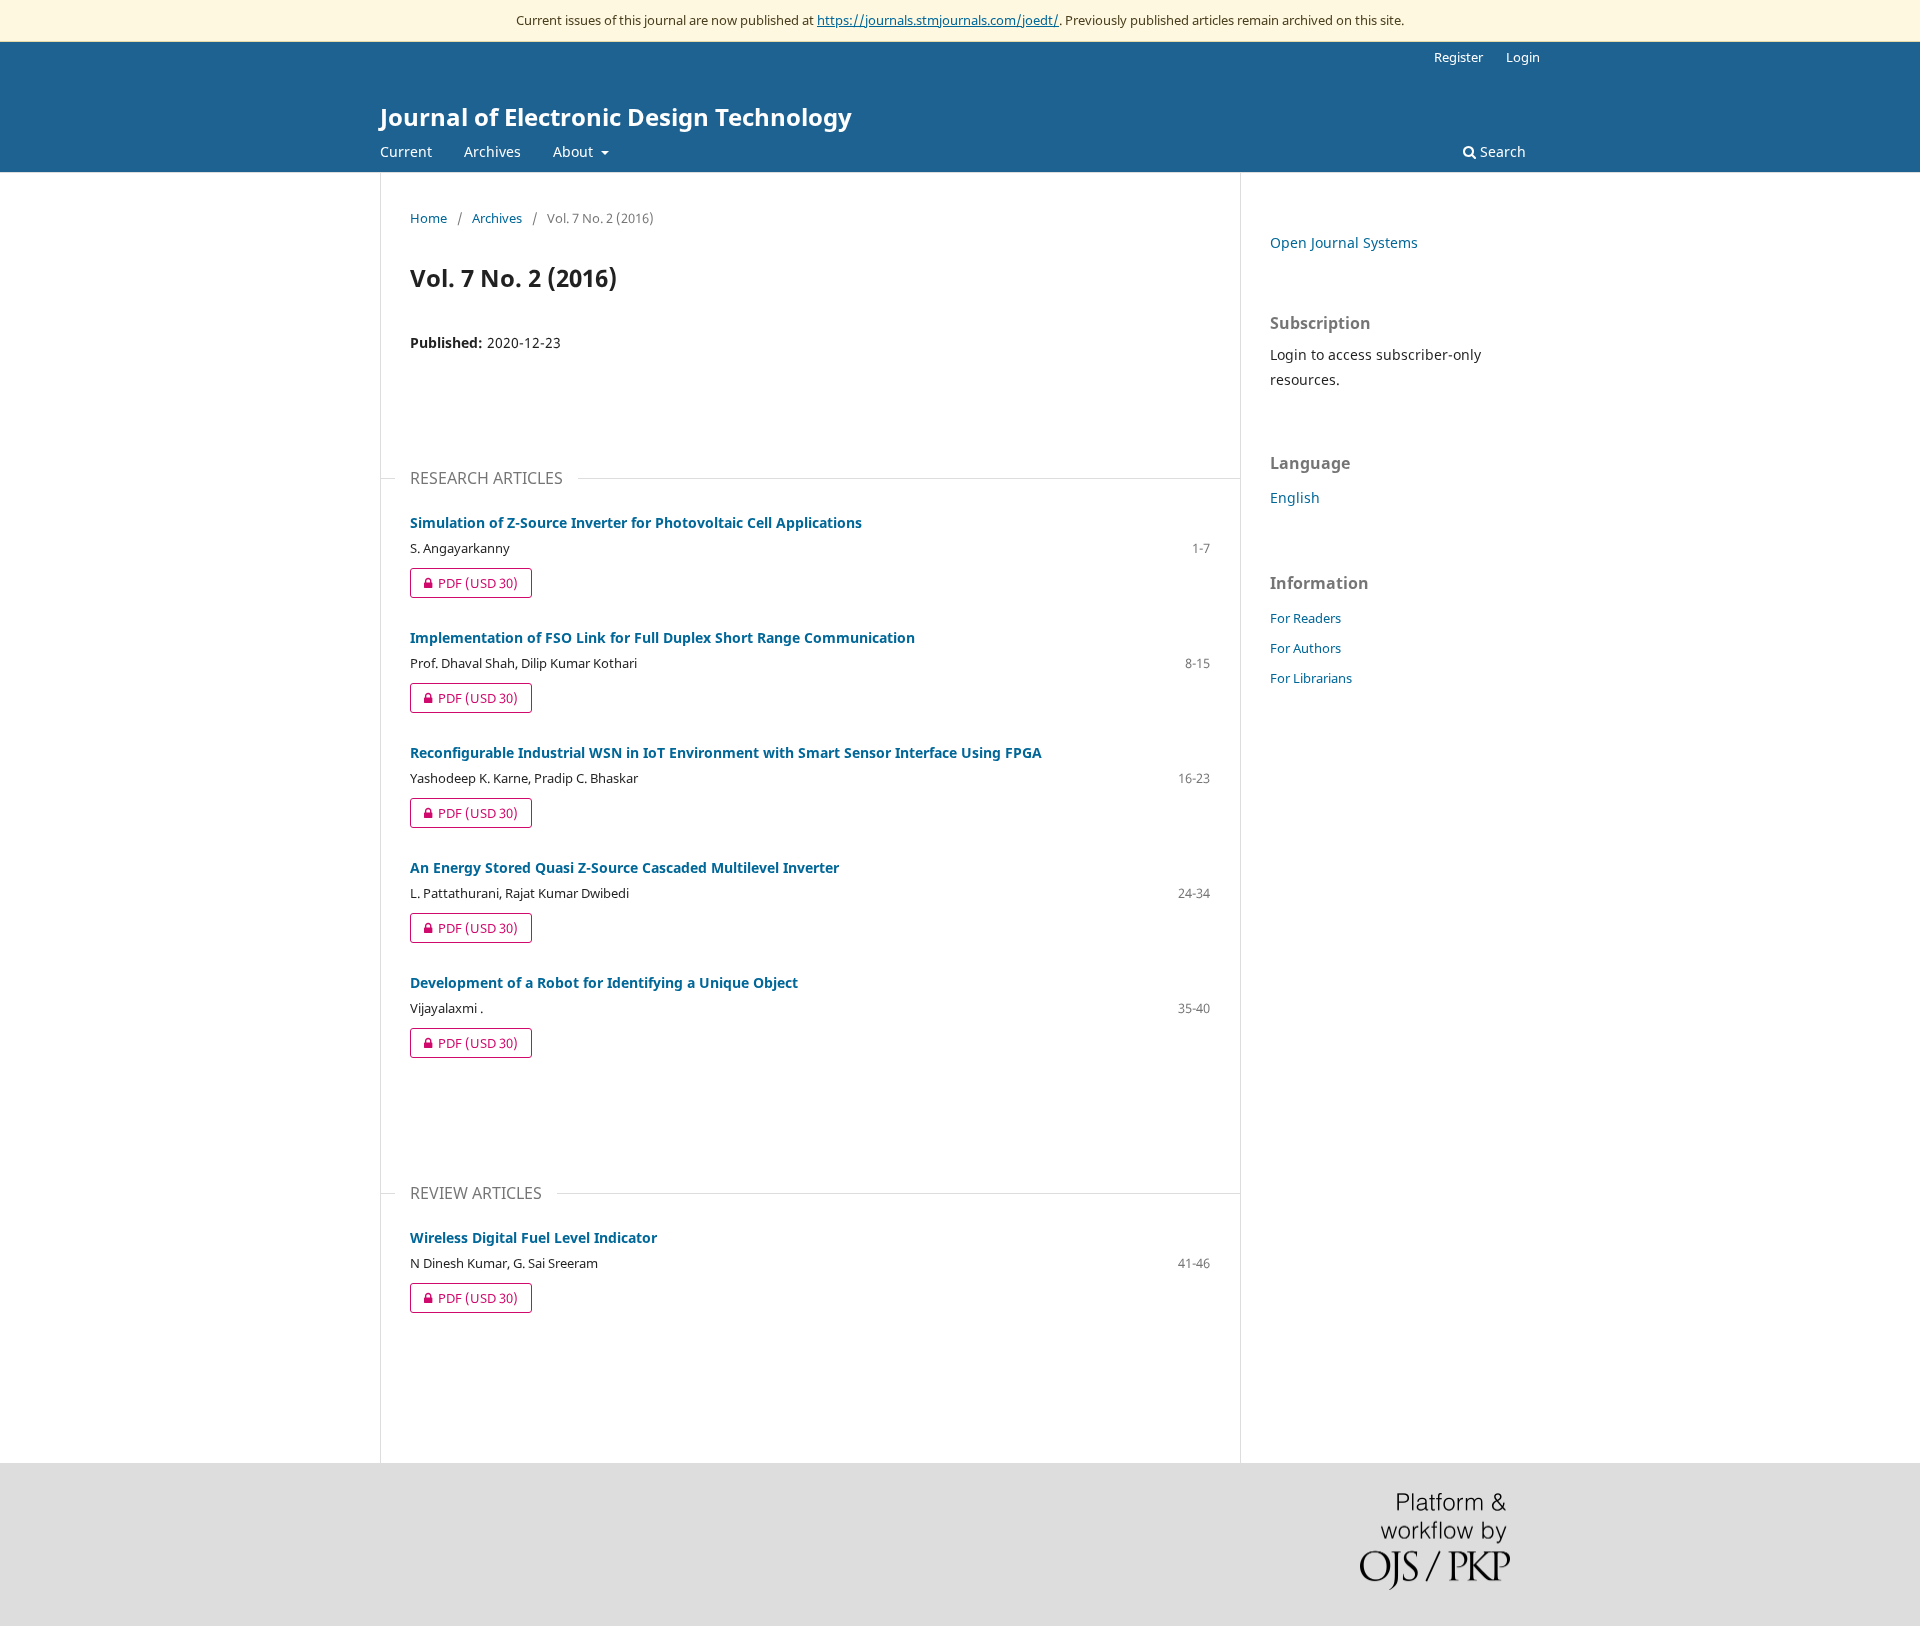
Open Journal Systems (1344, 242)
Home (428, 218)
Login (1523, 57)
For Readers (1305, 618)
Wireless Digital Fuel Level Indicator (533, 1237)
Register (1458, 57)
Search (1501, 151)
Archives (492, 151)
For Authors (1305, 648)
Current (406, 151)
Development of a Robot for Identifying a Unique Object (604, 982)
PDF (464, 583)
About (575, 151)
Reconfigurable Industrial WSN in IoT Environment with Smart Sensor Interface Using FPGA (726, 752)
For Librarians (1311, 678)
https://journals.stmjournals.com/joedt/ (938, 20)
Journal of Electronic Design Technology (616, 116)
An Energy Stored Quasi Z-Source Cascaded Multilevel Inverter (624, 867)
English (1295, 497)
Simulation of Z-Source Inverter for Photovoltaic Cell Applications (636, 522)
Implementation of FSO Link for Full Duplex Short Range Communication (662, 637)
